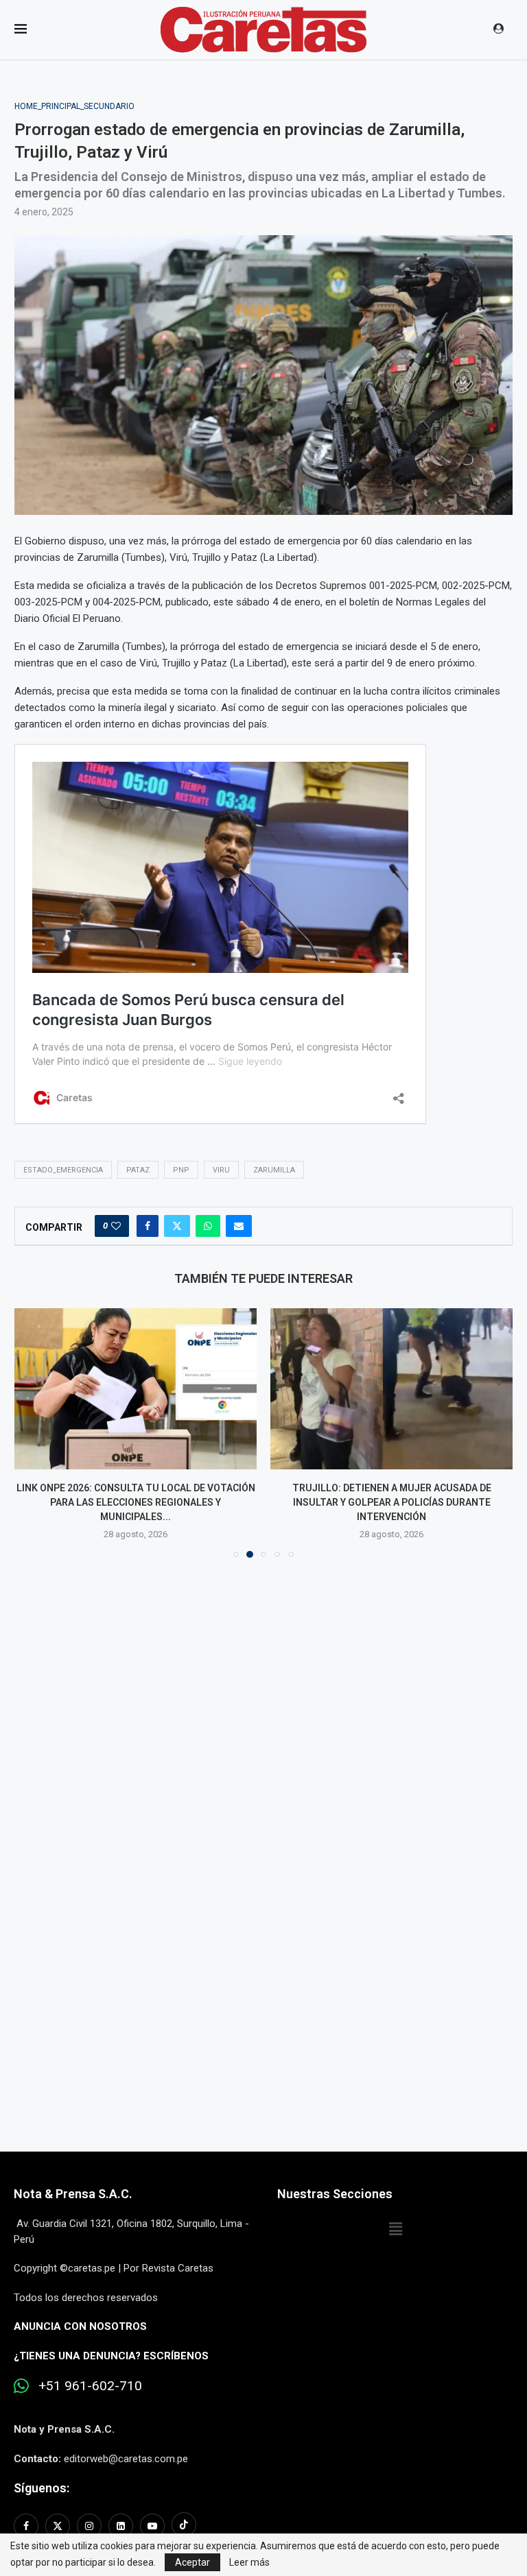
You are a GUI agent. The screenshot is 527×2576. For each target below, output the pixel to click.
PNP (181, 1170)
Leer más (249, 2562)
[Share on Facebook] (148, 1226)
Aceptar (192, 2562)
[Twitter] (58, 2526)
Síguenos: (42, 2488)
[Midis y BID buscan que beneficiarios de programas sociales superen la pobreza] (391, 1389)
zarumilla (274, 1170)
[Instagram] (89, 2526)
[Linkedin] (121, 2526)
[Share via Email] (239, 1226)
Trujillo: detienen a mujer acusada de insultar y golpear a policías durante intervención (136, 1502)
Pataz (138, 1170)
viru (221, 1170)
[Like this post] (116, 1226)
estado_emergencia (63, 1170)
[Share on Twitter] (177, 1226)
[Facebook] (28, 2526)
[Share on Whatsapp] (208, 1226)
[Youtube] (152, 2526)
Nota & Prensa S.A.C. (73, 2194)
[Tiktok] (184, 2526)
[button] (33, 1432)
